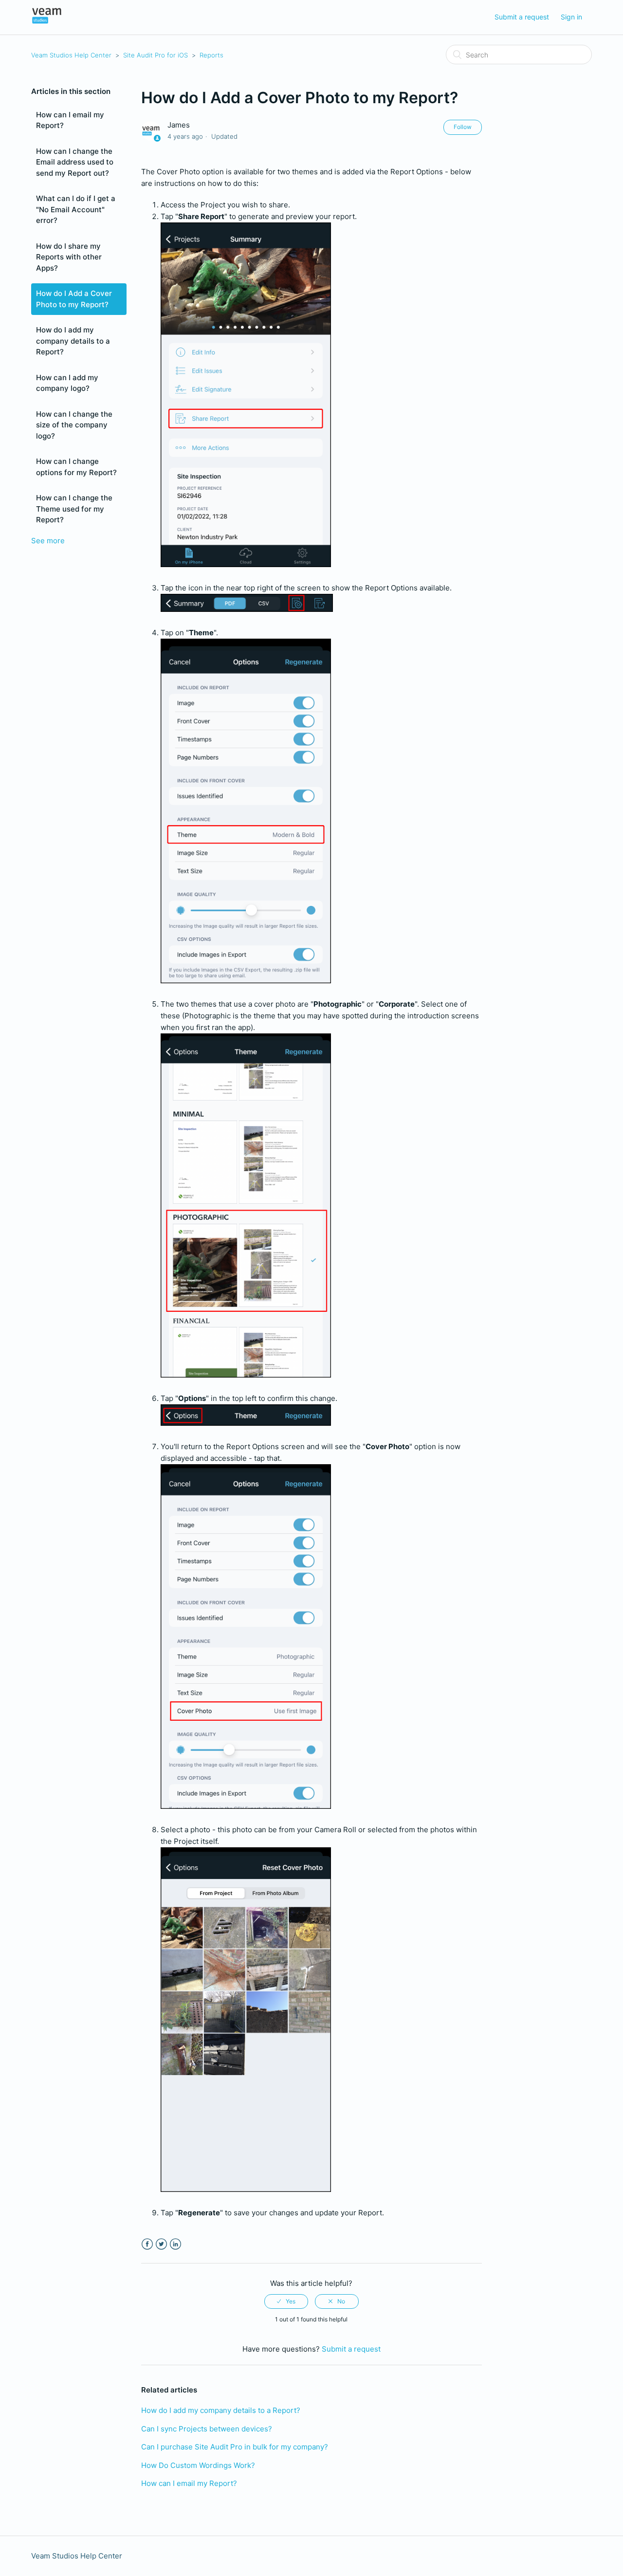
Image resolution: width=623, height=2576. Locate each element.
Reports (211, 55)
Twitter (161, 2244)
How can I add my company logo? (67, 383)
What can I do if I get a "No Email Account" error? (76, 209)
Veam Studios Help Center (71, 55)
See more (48, 541)
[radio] (286, 2301)
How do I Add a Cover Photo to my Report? (74, 299)
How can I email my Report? (70, 120)
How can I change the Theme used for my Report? (74, 509)
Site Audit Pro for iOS (156, 55)
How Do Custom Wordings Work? (198, 2465)
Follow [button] (463, 127)
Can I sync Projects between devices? (207, 2429)
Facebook (147, 2244)
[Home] (47, 22)
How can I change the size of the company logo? (74, 425)
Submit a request (522, 17)
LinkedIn (175, 2244)
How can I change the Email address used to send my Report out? (75, 162)
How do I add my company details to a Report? (73, 341)
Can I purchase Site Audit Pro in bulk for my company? (235, 2447)
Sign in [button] (571, 17)
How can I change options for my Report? (76, 467)
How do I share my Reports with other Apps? (69, 257)
